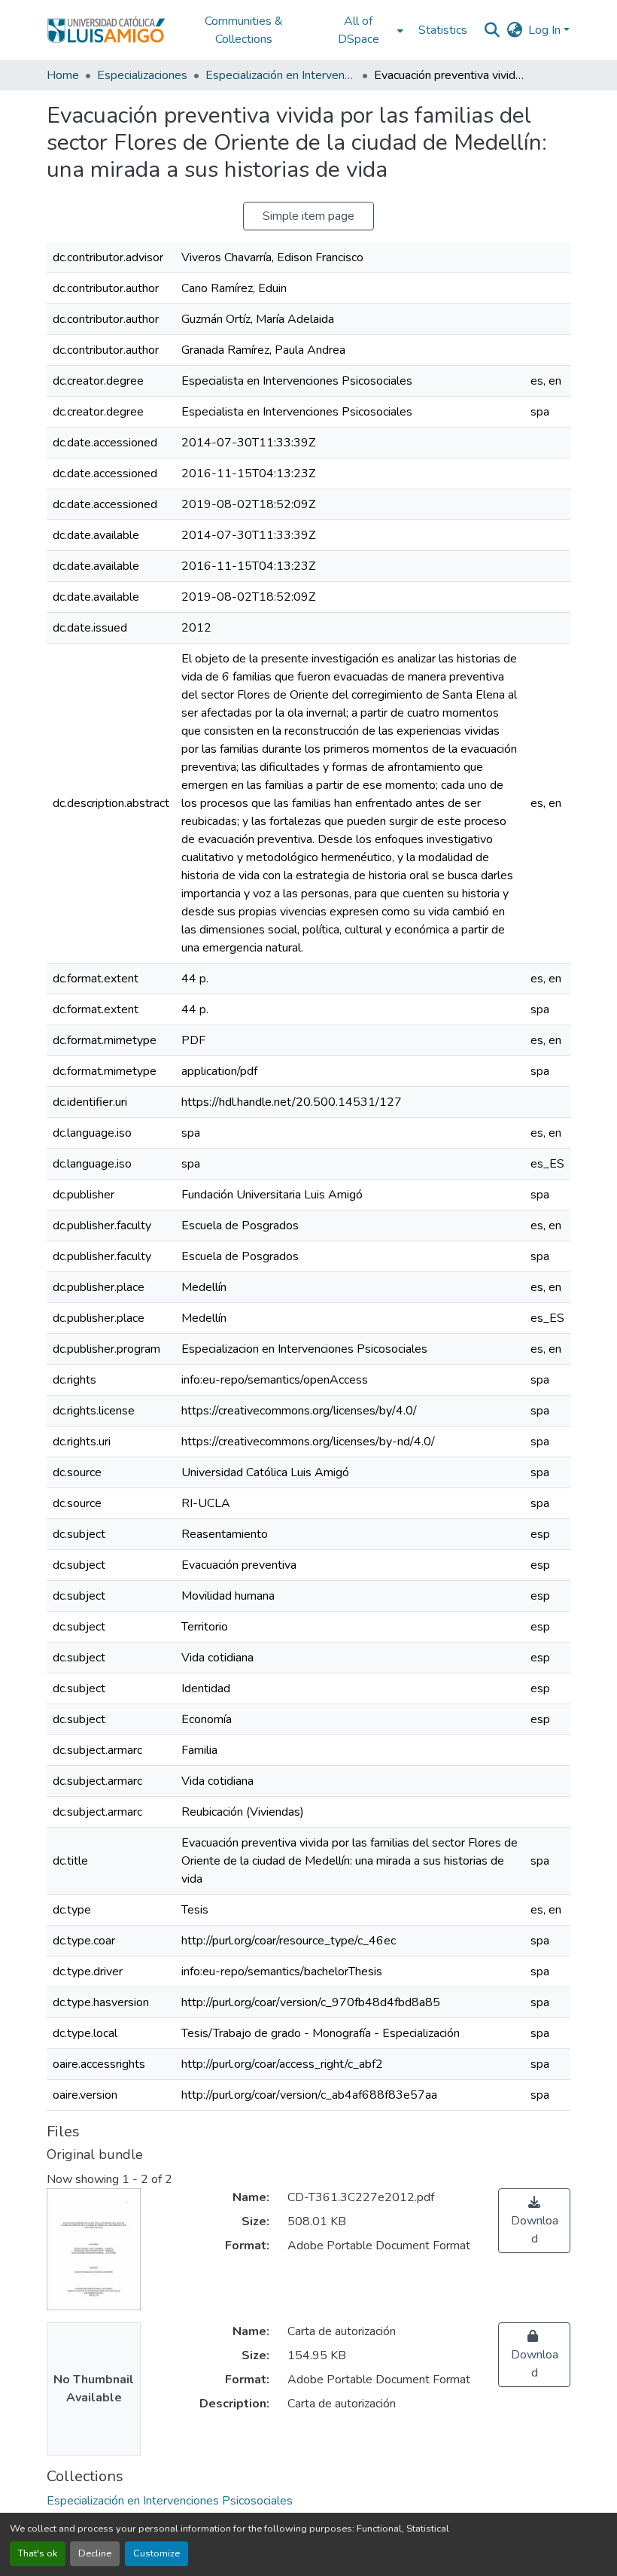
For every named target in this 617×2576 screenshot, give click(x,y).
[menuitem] (363, 30)
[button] (106, 30)
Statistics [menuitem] (443, 30)
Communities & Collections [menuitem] (244, 30)
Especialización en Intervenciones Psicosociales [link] (281, 75)
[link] (534, 2221)
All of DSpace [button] (359, 30)
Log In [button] (546, 30)
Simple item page (308, 216)
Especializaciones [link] (142, 75)
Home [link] (63, 75)
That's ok (38, 2553)
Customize (157, 2553)
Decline (95, 2553)
